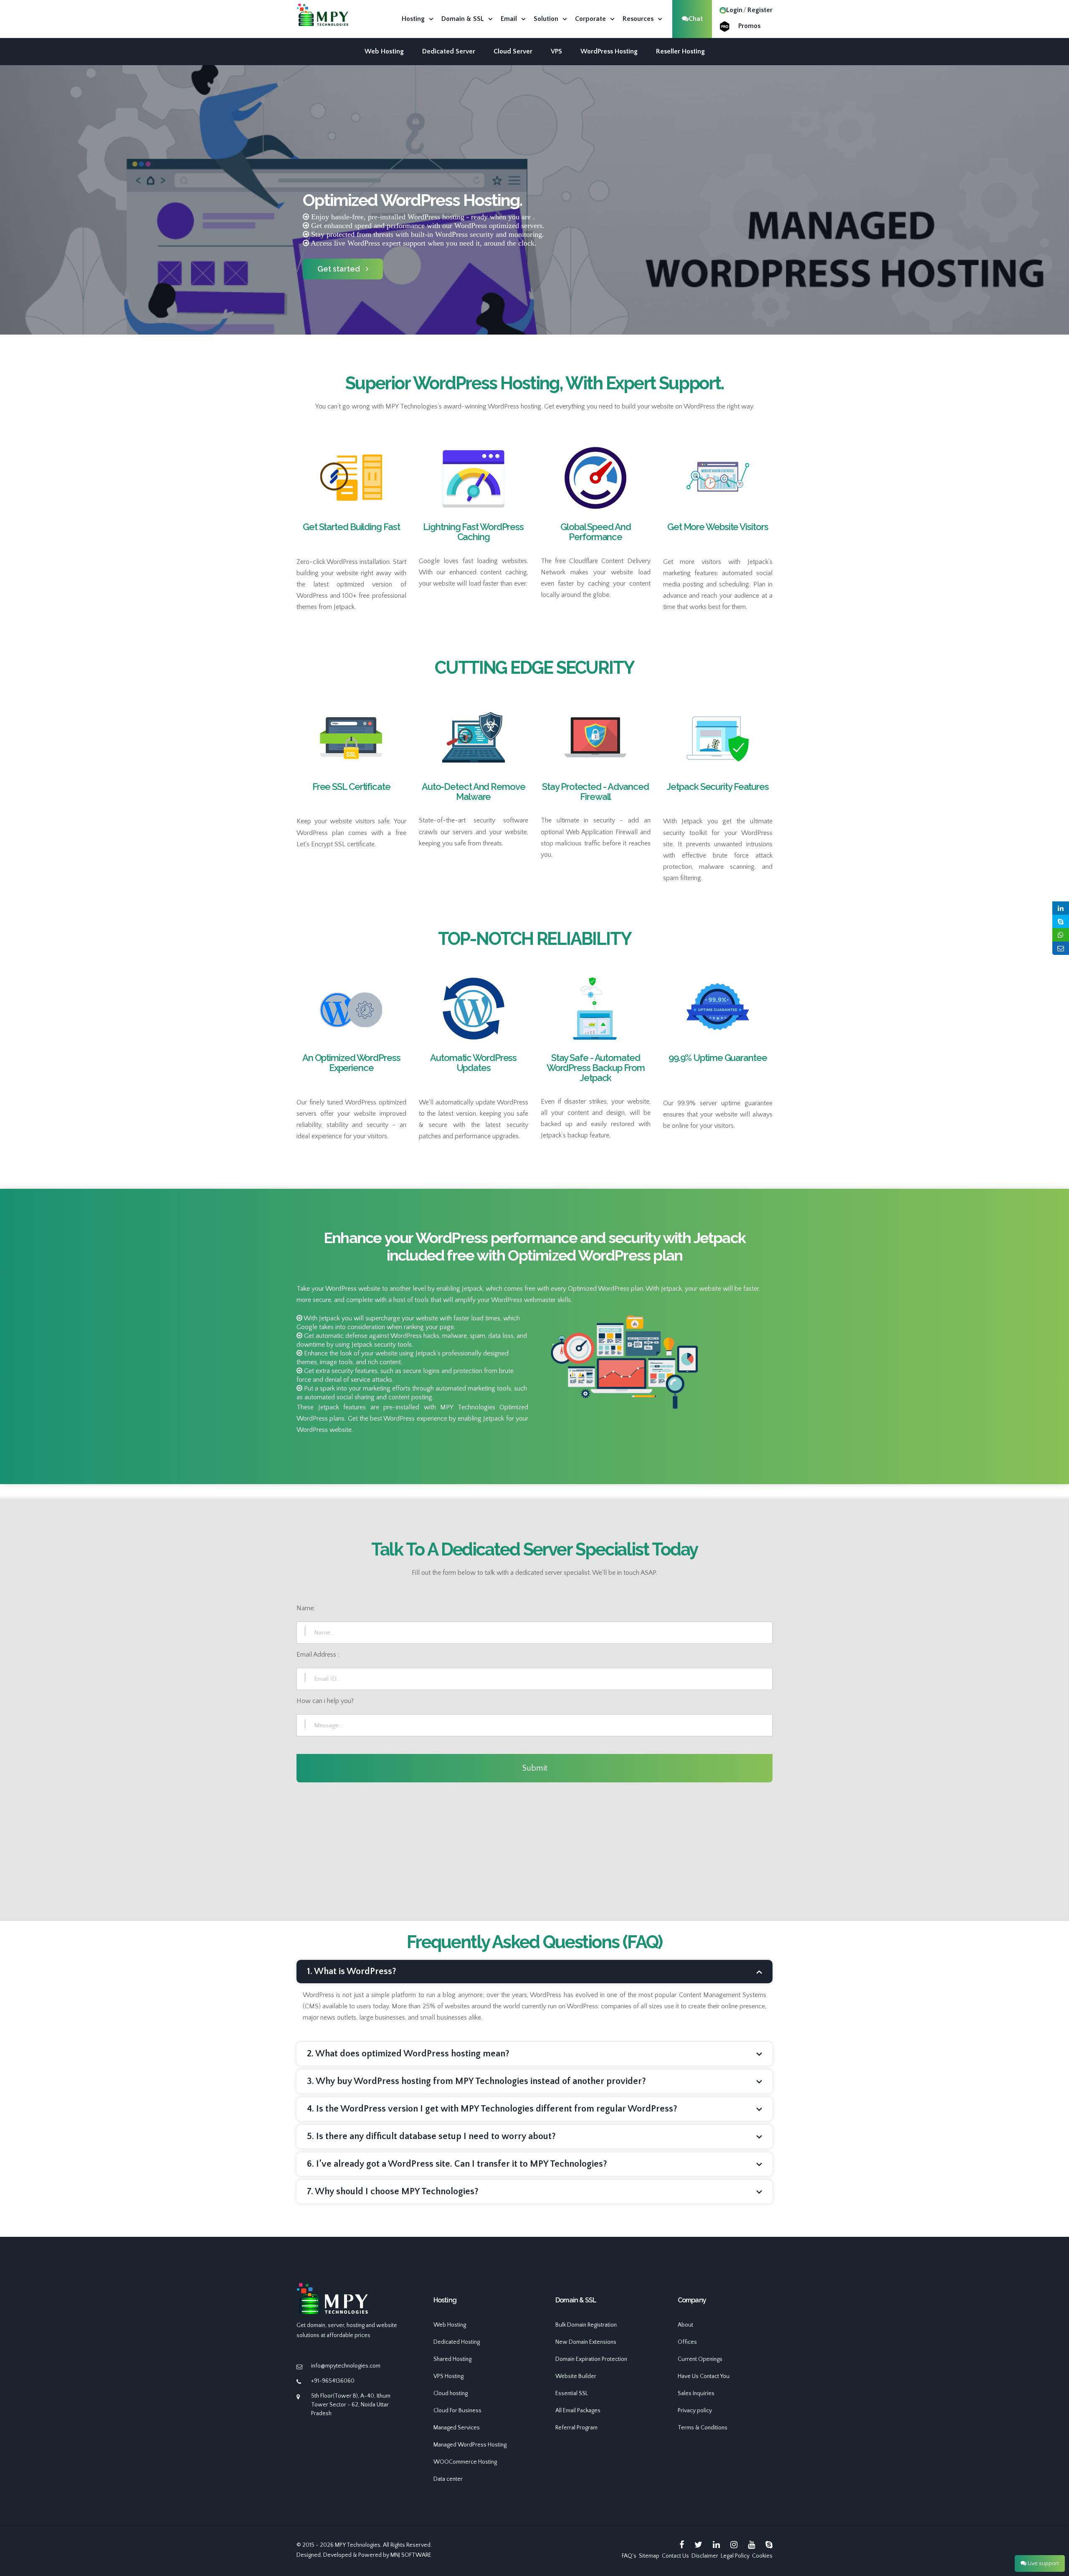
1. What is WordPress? (352, 1971)
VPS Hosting (448, 2376)
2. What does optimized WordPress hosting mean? (408, 2054)
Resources (638, 19)
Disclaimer (705, 2556)
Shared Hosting (452, 2359)
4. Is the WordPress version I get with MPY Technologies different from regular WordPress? (492, 2109)
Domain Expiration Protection (591, 2359)
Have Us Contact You (704, 2376)
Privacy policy (695, 2411)
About (685, 2325)
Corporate (590, 19)
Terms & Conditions (703, 2428)
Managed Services (457, 2428)
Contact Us (675, 2556)
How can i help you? (325, 1701)
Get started (339, 269)
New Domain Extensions (586, 2342)
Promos (749, 26)
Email (509, 19)
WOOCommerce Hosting (465, 2462)
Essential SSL (572, 2393)
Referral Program (576, 2428)
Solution (546, 19)
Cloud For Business (457, 2411)
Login (734, 10)
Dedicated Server (449, 51)
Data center (448, 2479)
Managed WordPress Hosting (470, 2445)
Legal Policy (735, 2556)
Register (760, 10)
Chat (696, 19)
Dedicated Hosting (457, 2342)
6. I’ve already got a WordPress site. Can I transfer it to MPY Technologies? (457, 2164)
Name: (306, 1608)
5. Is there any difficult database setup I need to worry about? (431, 2136)
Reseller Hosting (680, 51)
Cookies (762, 2556)
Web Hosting (384, 51)
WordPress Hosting (609, 51)
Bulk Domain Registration (586, 2325)
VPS (556, 51)
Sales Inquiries (696, 2393)
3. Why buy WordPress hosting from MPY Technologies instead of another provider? (476, 2081)
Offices (687, 2342)
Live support (1043, 2563)
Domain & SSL (463, 19)
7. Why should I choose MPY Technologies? (393, 2192)
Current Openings (700, 2359)
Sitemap (649, 2556)
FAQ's (629, 2556)
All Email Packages (578, 2411)
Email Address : (318, 1655)
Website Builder (576, 2376)
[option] (534, 232)
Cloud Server (513, 51)
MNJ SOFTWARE (411, 2555)
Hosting (413, 19)
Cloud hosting (451, 2393)
